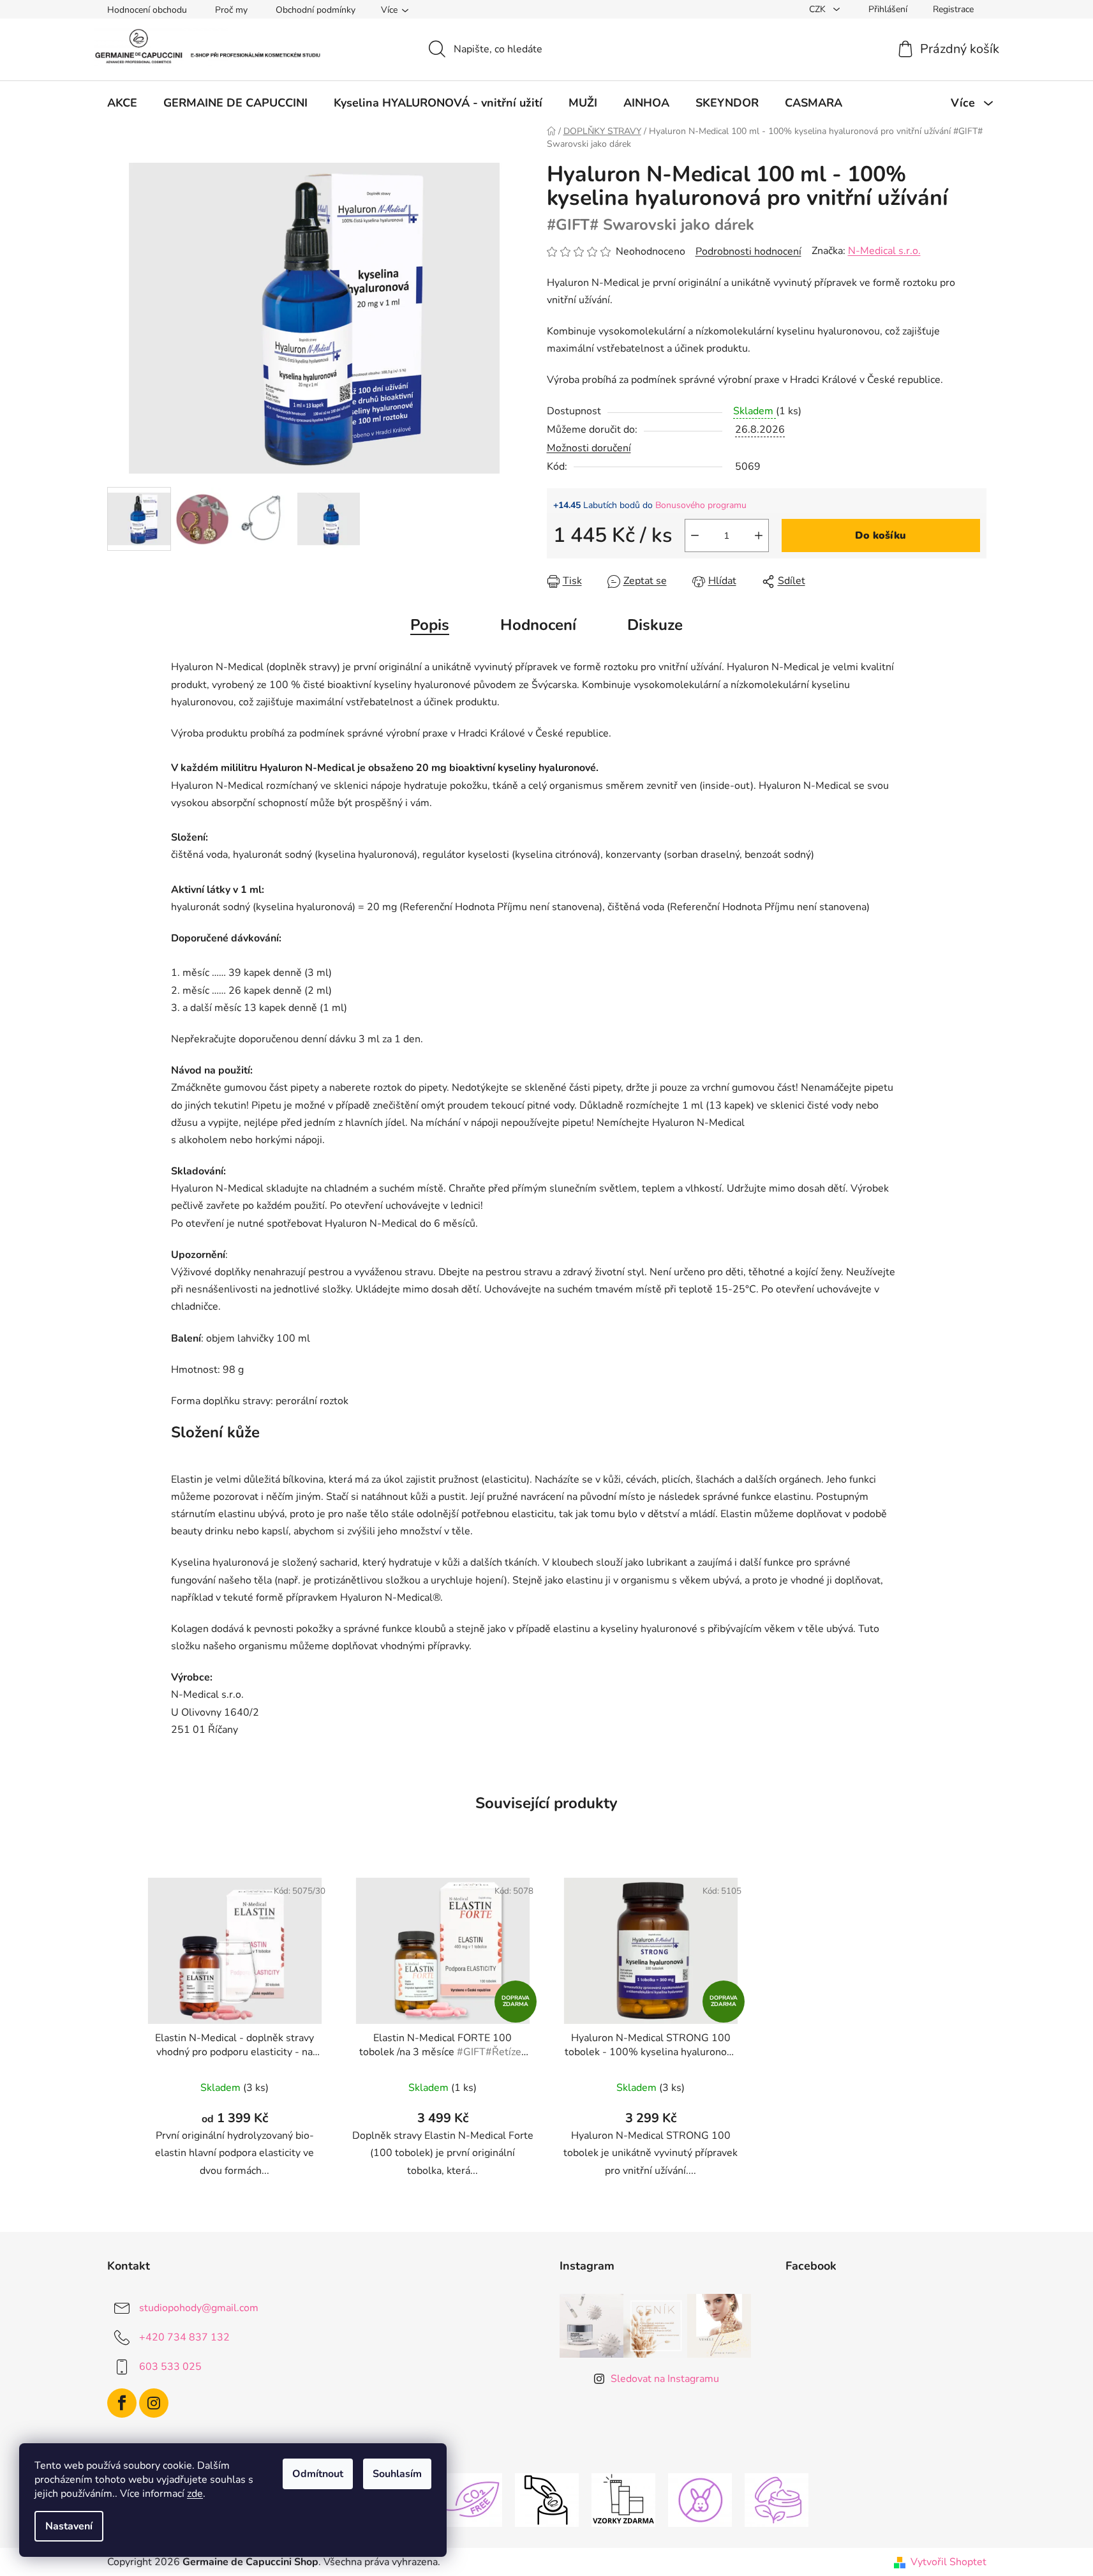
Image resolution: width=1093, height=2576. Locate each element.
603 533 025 (170, 2366)
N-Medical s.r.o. (884, 251)
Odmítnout (318, 2474)
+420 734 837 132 (184, 2337)
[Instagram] (154, 2403)
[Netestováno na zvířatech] (700, 2499)
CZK (819, 9)
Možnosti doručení (589, 448)
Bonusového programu (701, 505)
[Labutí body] (547, 2499)
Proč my (231, 10)
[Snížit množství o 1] (695, 535)
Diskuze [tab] (655, 625)
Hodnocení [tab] (538, 625)
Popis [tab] (430, 625)
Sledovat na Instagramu (665, 2379)
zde (195, 2494)
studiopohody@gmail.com (199, 2307)
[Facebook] (122, 2403)
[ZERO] (470, 2499)
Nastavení (69, 2526)
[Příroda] (777, 2499)
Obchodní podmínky (316, 10)
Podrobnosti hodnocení (748, 251)
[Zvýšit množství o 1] (759, 535)
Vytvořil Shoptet (948, 2562)
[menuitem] (122, 103)
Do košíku (881, 535)
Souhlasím (397, 2474)
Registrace (953, 9)
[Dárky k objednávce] (623, 2499)
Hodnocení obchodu (147, 10)
